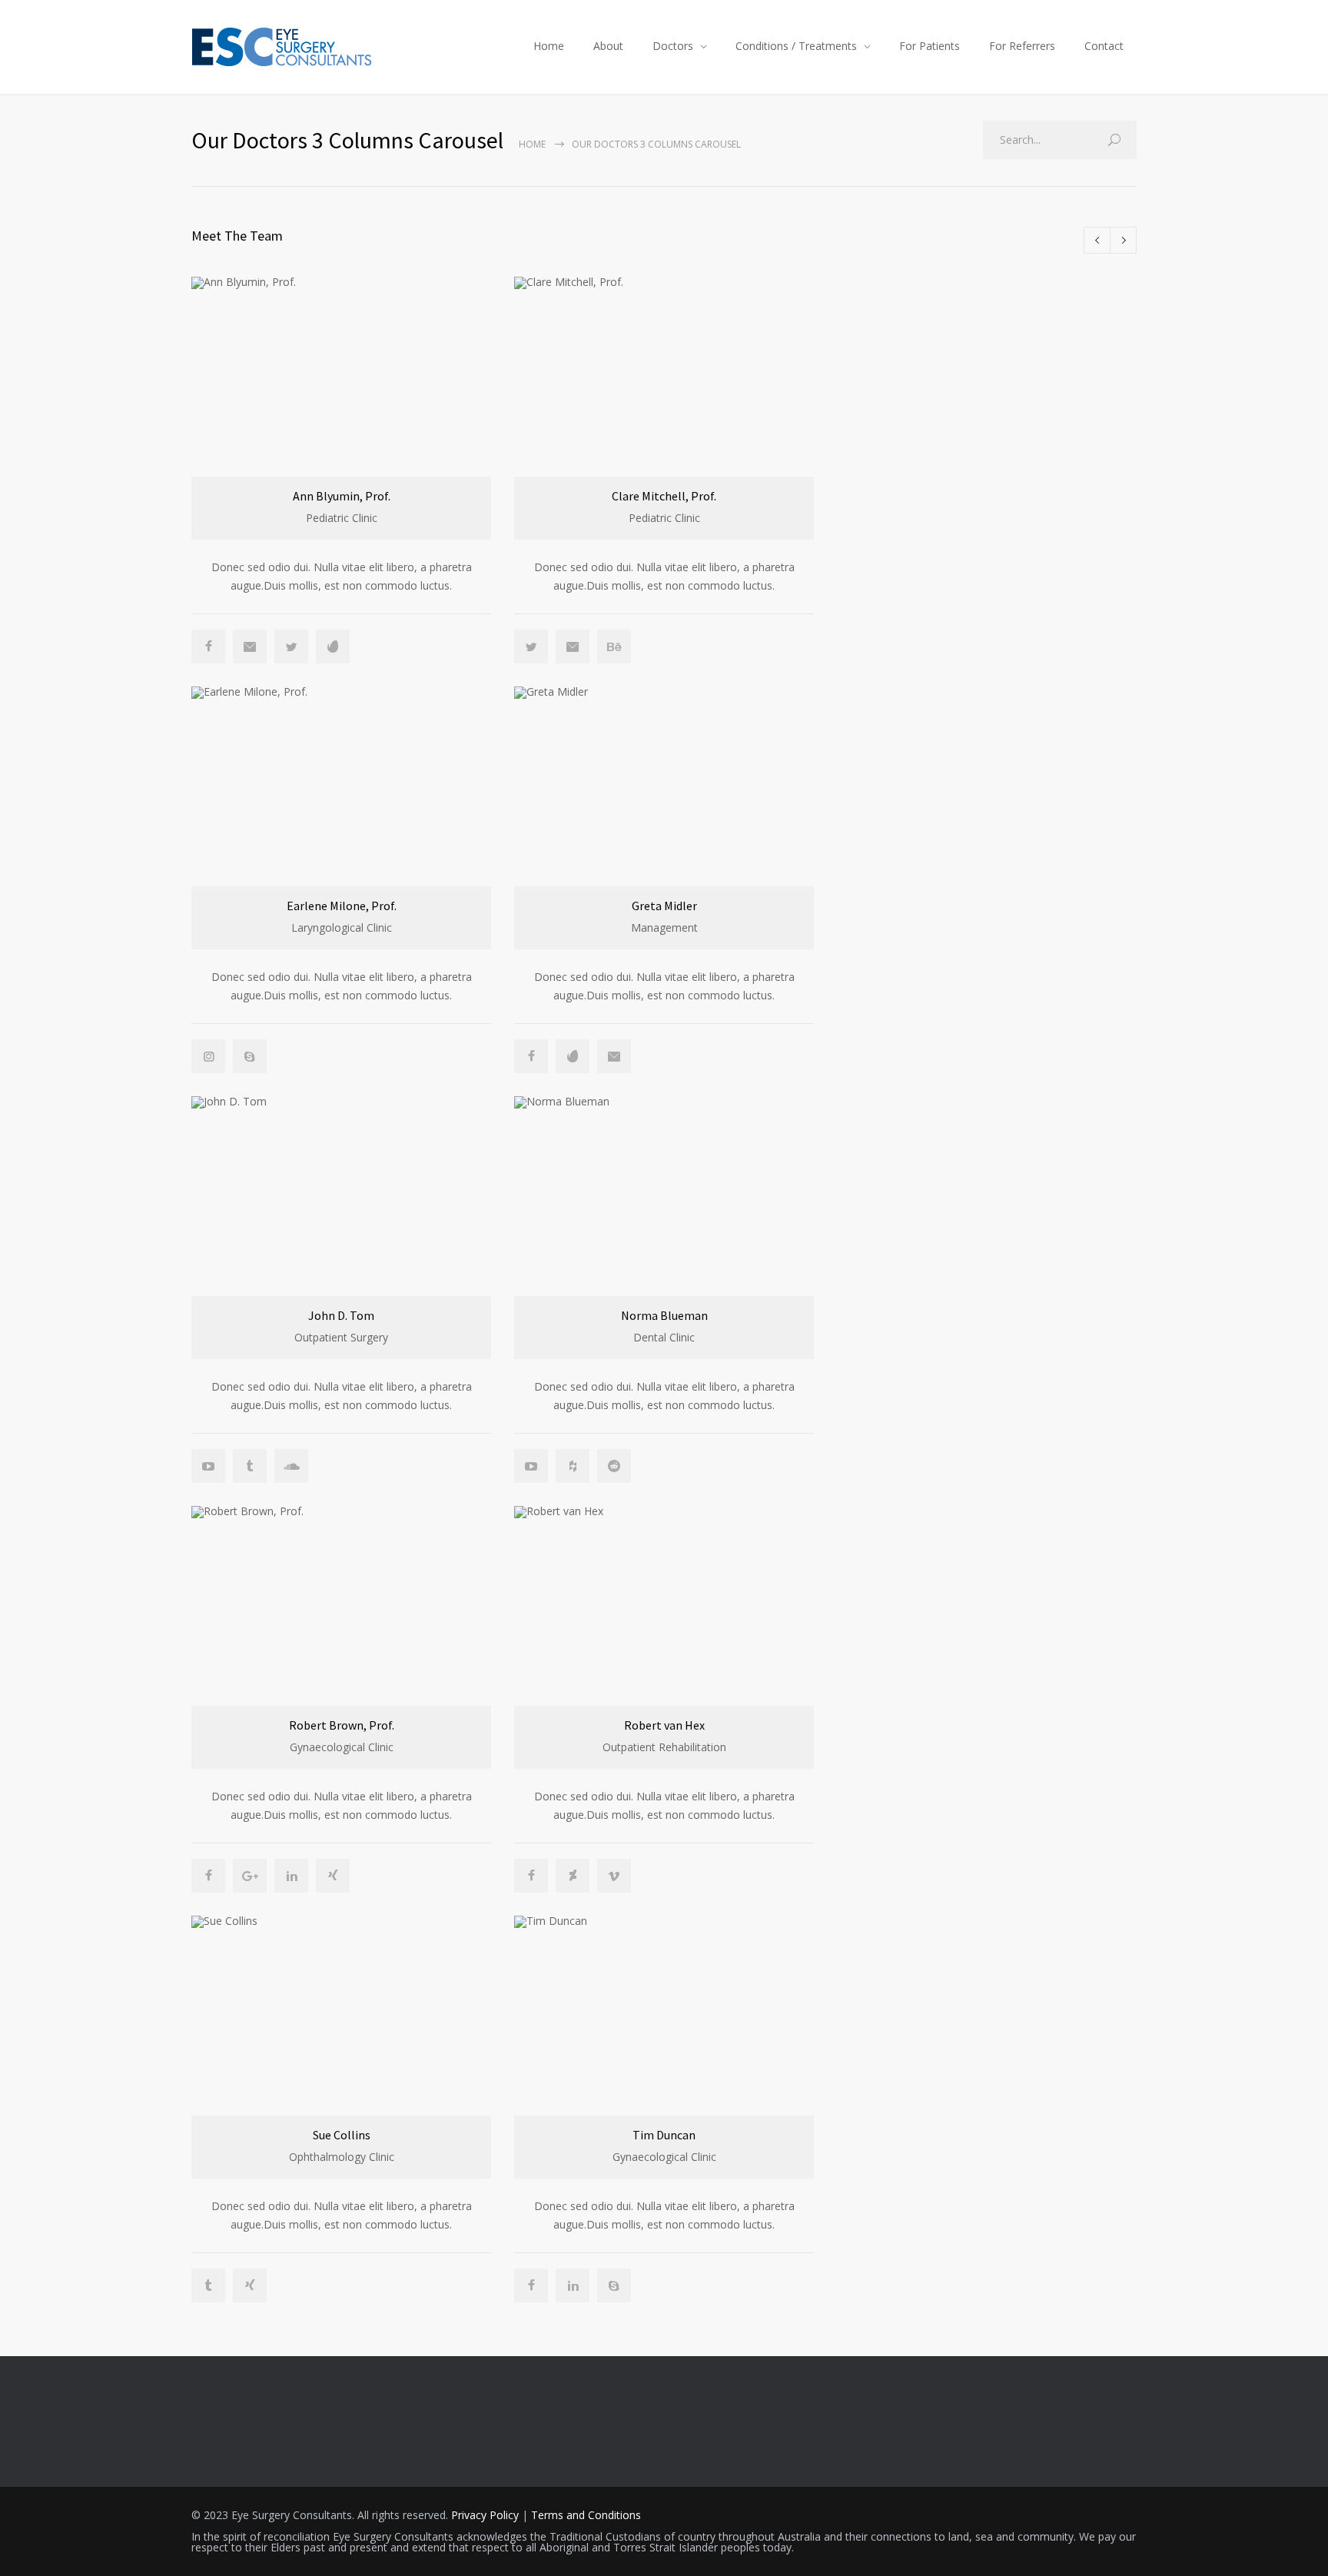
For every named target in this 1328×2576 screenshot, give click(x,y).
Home (549, 46)
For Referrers (1022, 46)
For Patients (930, 46)
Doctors (673, 46)
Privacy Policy (485, 2515)
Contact (1104, 46)
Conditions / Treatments (796, 46)
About (608, 46)
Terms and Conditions (586, 2515)
